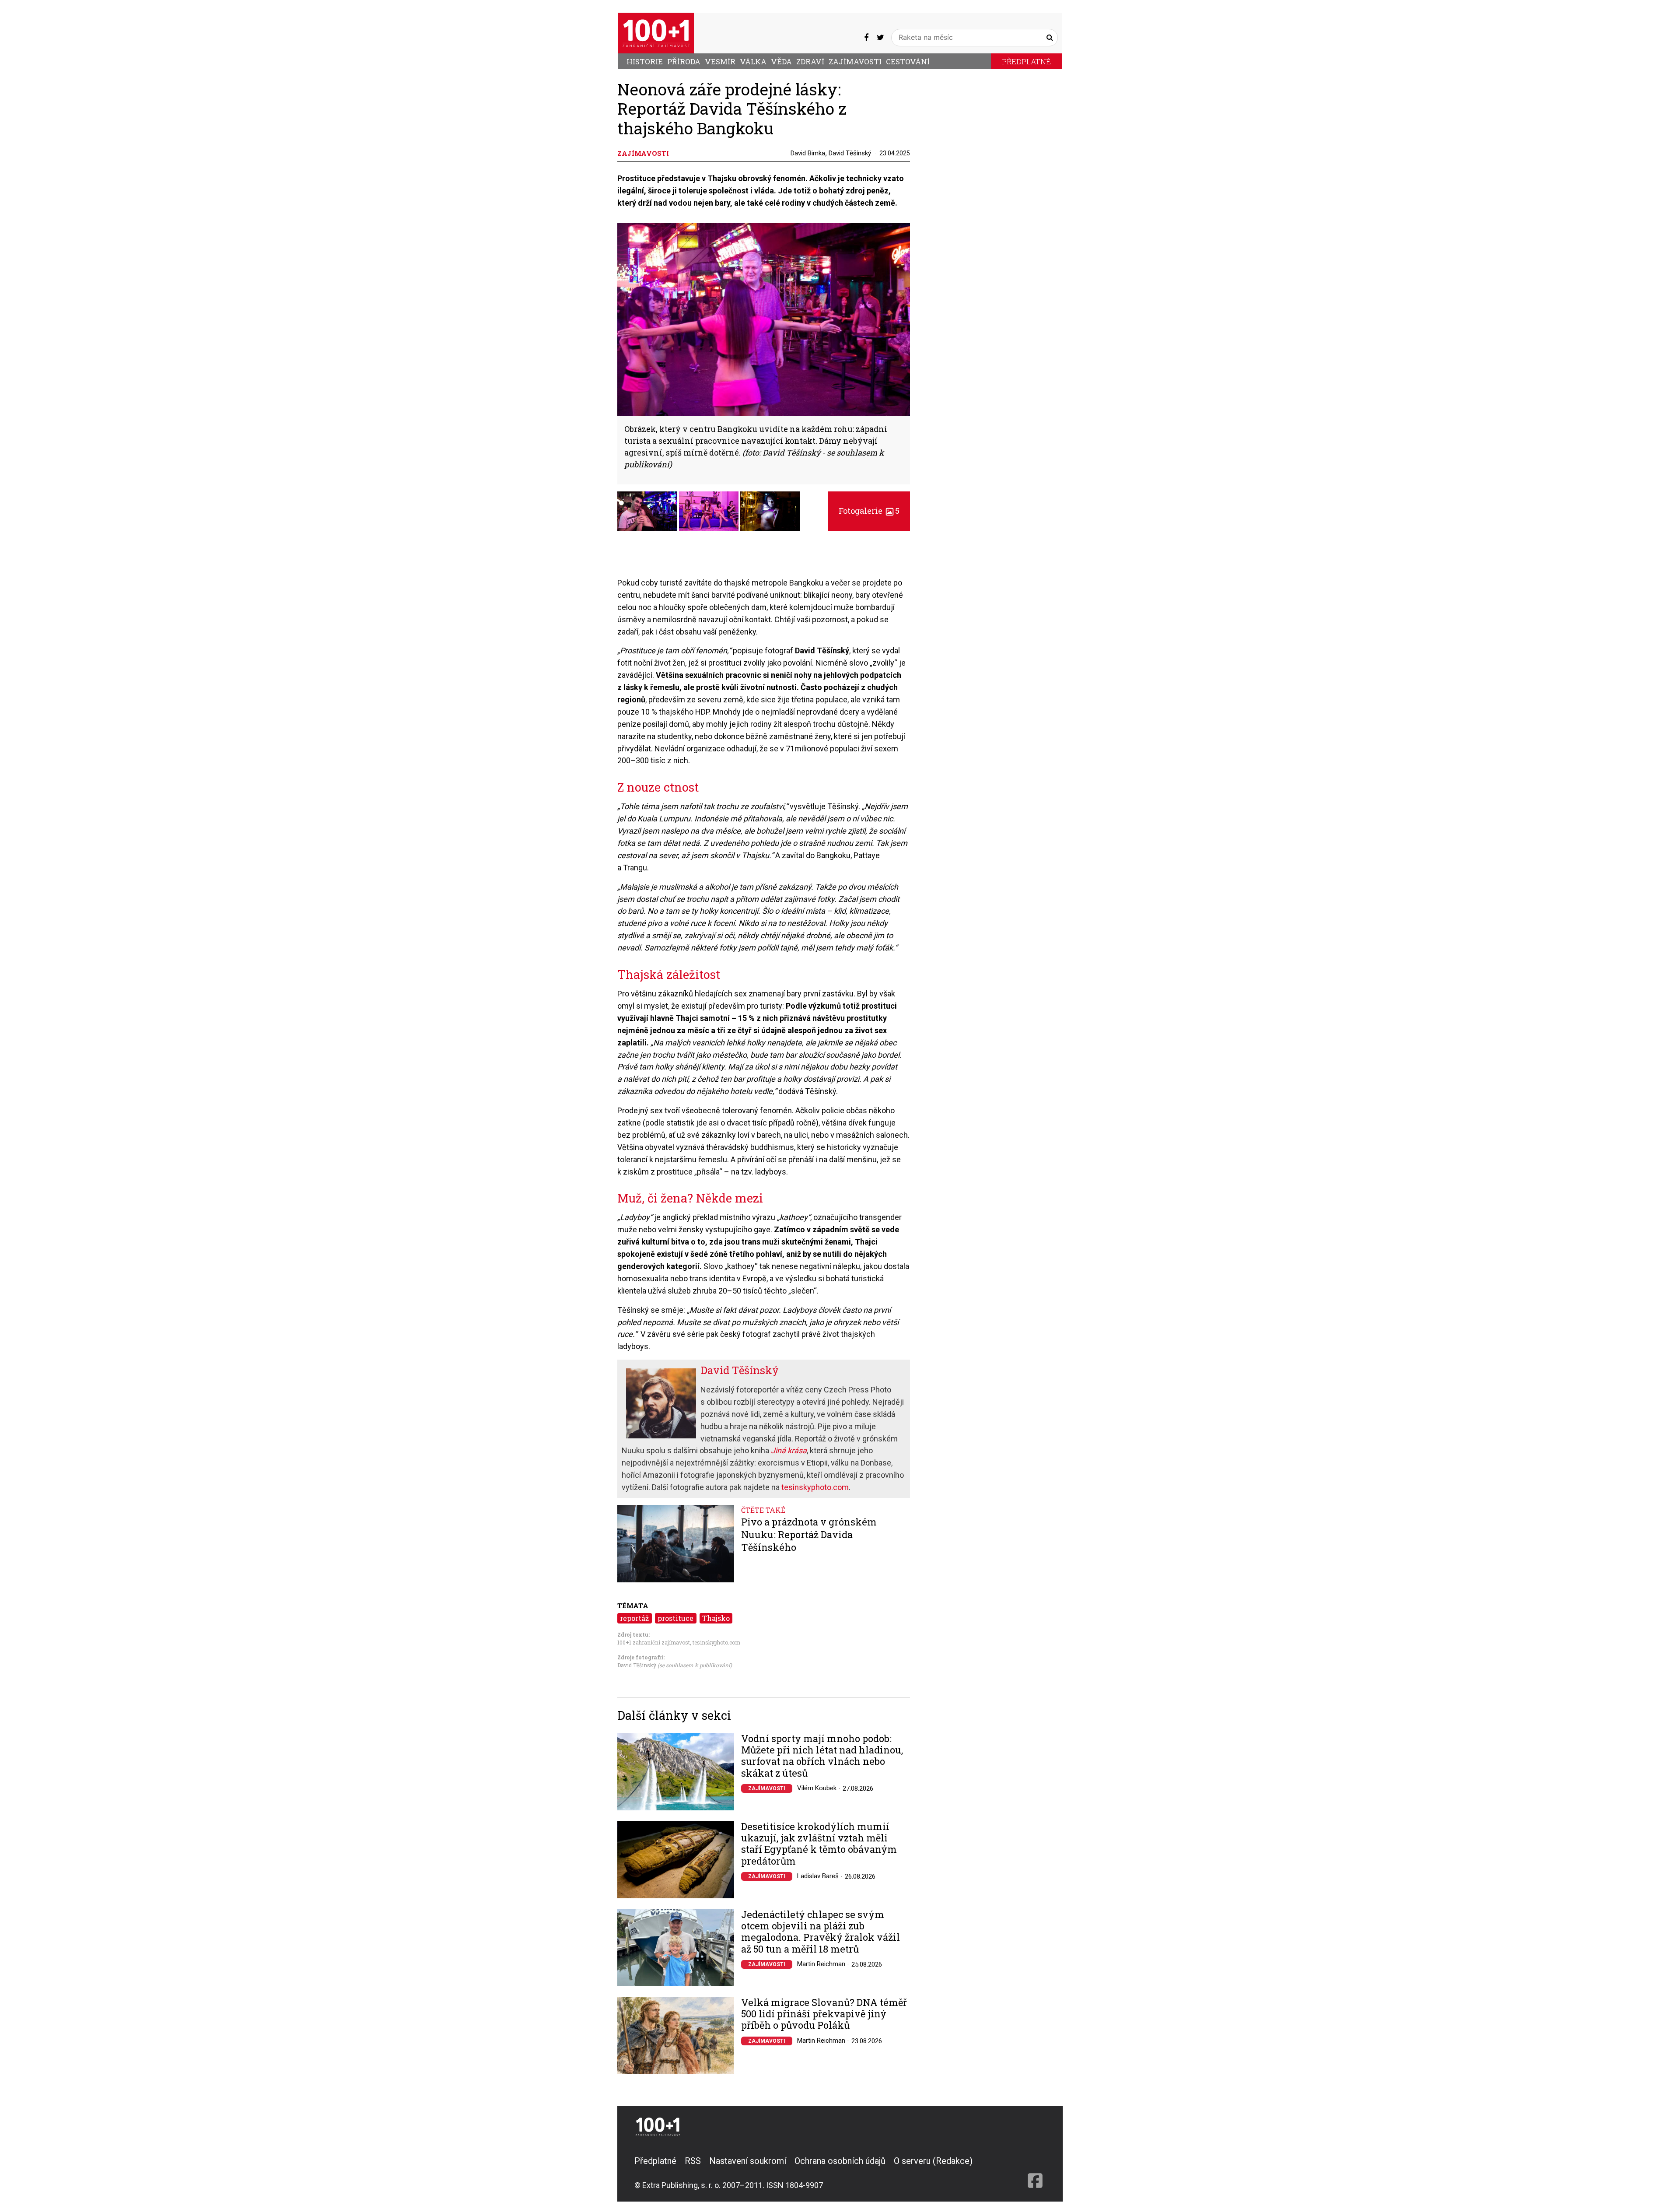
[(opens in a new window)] (866, 37)
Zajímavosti (855, 61)
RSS (693, 2161)
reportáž (634, 1618)
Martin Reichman (821, 1964)
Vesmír (720, 61)
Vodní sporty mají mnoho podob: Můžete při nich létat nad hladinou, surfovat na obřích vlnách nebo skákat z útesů (822, 1756)
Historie (645, 61)
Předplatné (1026, 61)
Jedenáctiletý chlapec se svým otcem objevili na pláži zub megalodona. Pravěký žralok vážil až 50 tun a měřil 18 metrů (821, 1932)
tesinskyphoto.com (815, 1487)
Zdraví (810, 61)
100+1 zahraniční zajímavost (654, 1642)
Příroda (684, 61)
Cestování (908, 61)
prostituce (675, 1618)
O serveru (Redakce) (933, 2161)
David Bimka (808, 153)
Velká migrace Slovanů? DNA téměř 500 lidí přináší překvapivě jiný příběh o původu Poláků (824, 2014)
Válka (753, 61)
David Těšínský (850, 153)
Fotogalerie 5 (869, 511)
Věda (781, 61)
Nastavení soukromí (748, 2161)
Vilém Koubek (817, 1788)
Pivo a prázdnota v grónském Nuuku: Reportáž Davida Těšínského (809, 1534)
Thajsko (716, 1618)
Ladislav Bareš (818, 1876)
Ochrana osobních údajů (840, 2161)
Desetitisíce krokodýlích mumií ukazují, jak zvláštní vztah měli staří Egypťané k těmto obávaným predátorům (819, 1844)
